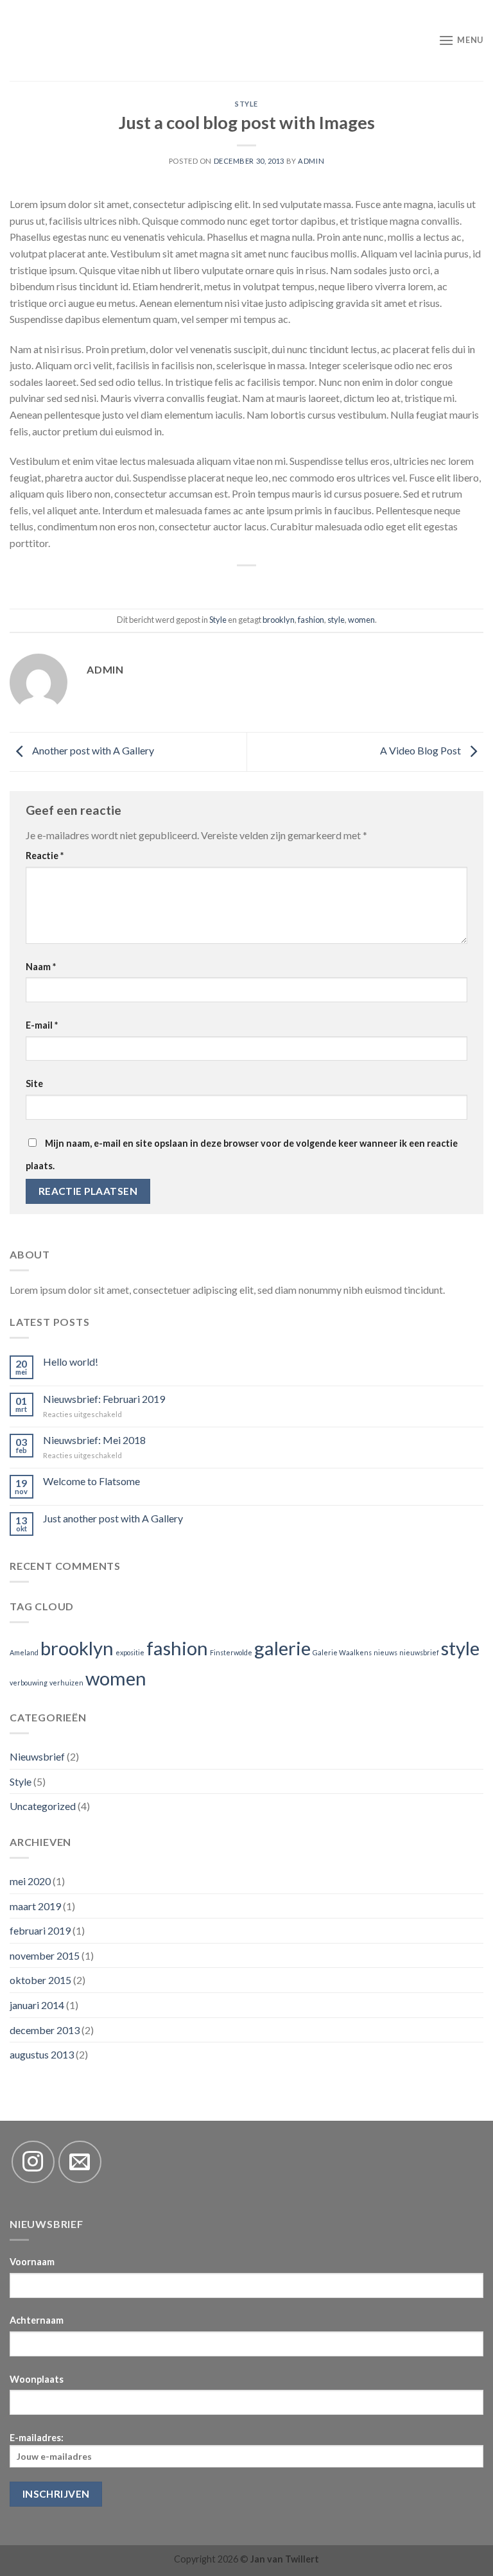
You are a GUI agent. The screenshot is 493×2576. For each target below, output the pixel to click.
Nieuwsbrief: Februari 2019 (104, 1399)
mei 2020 (30, 1881)
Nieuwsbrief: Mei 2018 (94, 1440)
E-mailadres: (37, 2438)
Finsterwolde (231, 1652)
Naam (41, 967)
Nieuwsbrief (37, 1756)
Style (246, 104)
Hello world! (71, 1362)
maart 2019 (35, 1906)
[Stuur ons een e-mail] (80, 2162)
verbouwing (29, 1683)
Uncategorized (43, 1806)
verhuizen (66, 1683)
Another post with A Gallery (92, 750)
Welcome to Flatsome (91, 1481)
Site (34, 1083)
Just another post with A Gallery (113, 1518)
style (336, 620)
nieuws (385, 1652)
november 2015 (45, 1955)
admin (311, 161)
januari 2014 (37, 2005)
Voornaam (32, 2262)
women (361, 620)
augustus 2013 (42, 2054)
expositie (130, 1652)
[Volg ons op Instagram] (33, 2162)
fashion (311, 620)
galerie (282, 1648)
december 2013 (45, 2030)
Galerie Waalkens (342, 1652)
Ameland (24, 1652)
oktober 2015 (40, 1980)
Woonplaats (37, 2379)
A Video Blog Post (421, 750)
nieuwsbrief (419, 1652)
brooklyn (279, 620)
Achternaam (37, 2320)
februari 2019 (40, 1930)
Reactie (45, 856)
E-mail (42, 1025)
